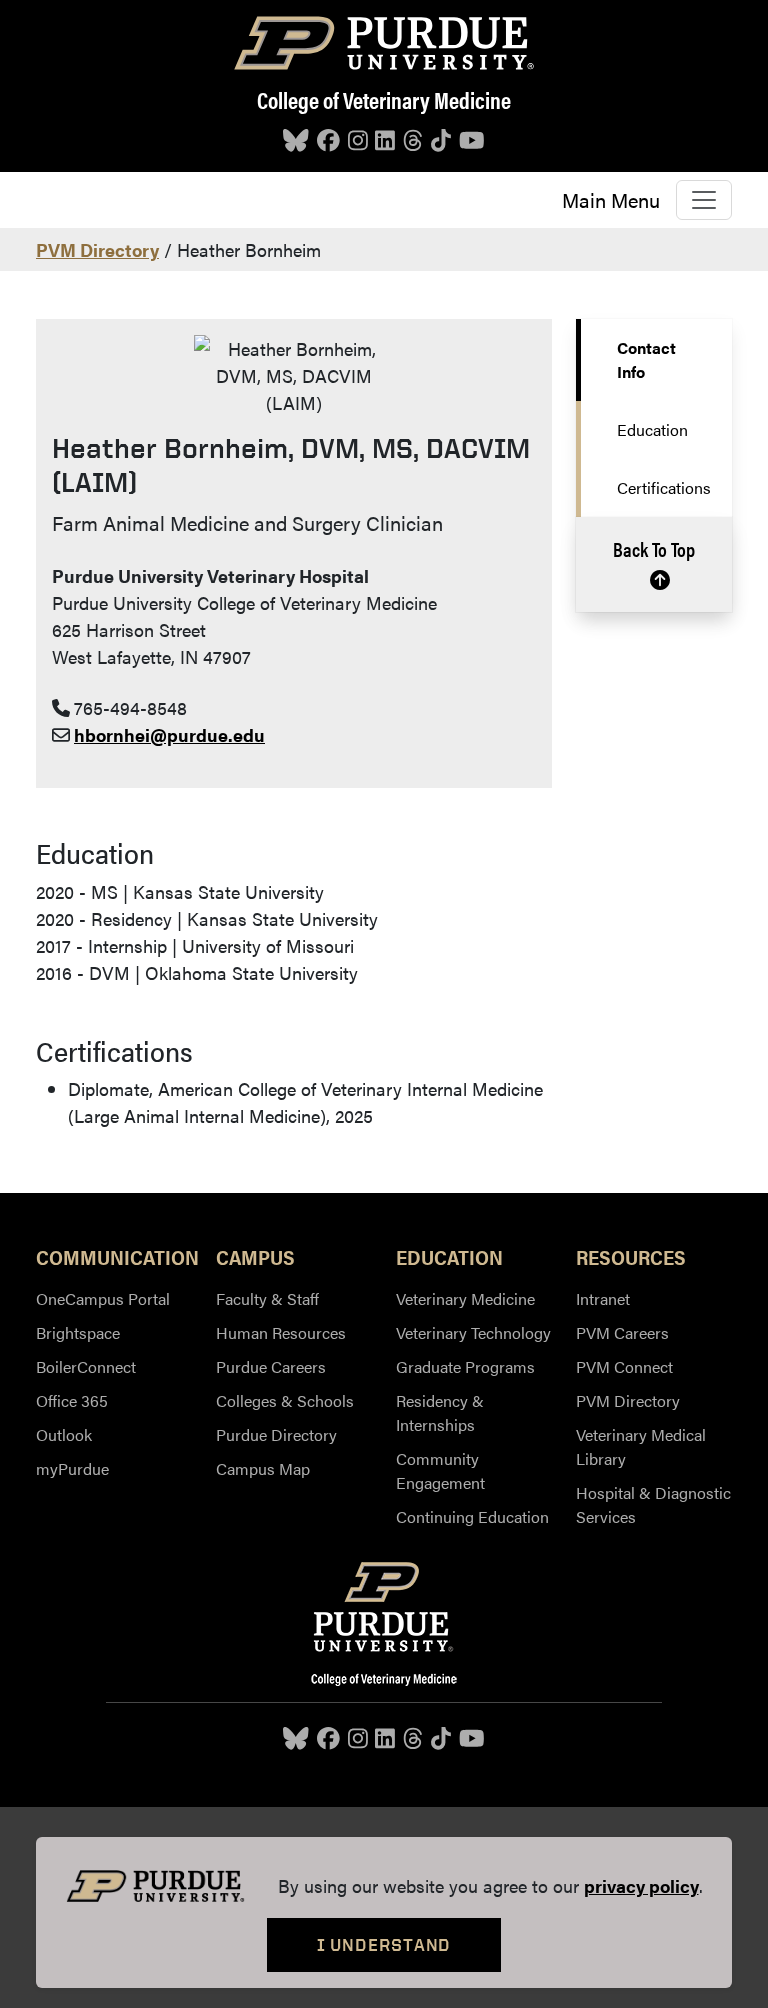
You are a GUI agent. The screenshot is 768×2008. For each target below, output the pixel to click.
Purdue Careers (271, 1366)
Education (652, 429)
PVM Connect (624, 1366)
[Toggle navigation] (704, 200)
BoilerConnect (86, 1366)
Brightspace (78, 1332)
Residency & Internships (440, 1412)
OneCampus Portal (103, 1298)
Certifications (664, 487)
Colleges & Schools (285, 1400)
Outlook (64, 1434)
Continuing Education (472, 1516)
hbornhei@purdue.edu (169, 734)
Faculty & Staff (267, 1298)
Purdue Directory (276, 1434)
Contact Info (646, 359)
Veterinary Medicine (465, 1298)
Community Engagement (440, 1470)
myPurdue (72, 1468)
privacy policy (641, 1885)
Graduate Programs (465, 1366)
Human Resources (281, 1332)
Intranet (603, 1298)
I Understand (384, 1944)
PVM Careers (622, 1332)
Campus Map (263, 1468)
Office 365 (72, 1400)
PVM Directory (97, 249)
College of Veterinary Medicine (384, 99)
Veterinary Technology (473, 1332)
